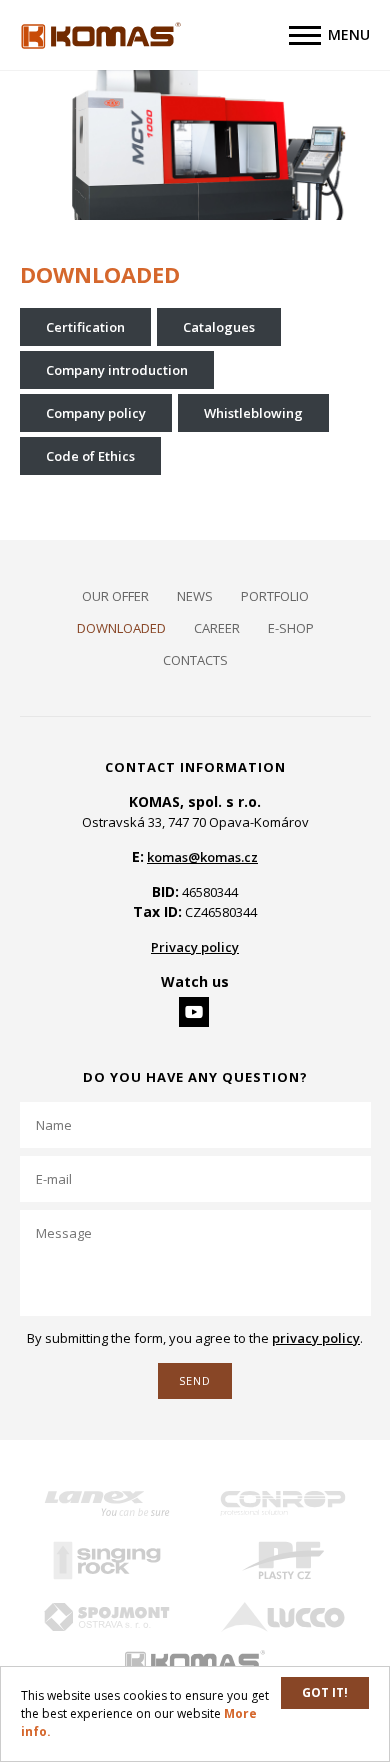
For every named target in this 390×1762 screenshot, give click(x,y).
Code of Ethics (90, 456)
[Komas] (195, 1661)
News (195, 596)
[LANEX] (108, 1503)
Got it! (325, 1692)
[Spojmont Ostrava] (108, 1617)
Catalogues (219, 327)
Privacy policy (195, 947)
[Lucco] (283, 1617)
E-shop (291, 628)
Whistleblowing (253, 413)
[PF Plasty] (283, 1560)
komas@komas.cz (202, 857)
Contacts (195, 660)
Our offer (115, 596)
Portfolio (275, 596)
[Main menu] (305, 35)
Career (217, 628)
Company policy (96, 413)
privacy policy (316, 1338)
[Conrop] (283, 1503)
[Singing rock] (108, 1560)
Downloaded (121, 628)
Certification (85, 327)
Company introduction (117, 370)
